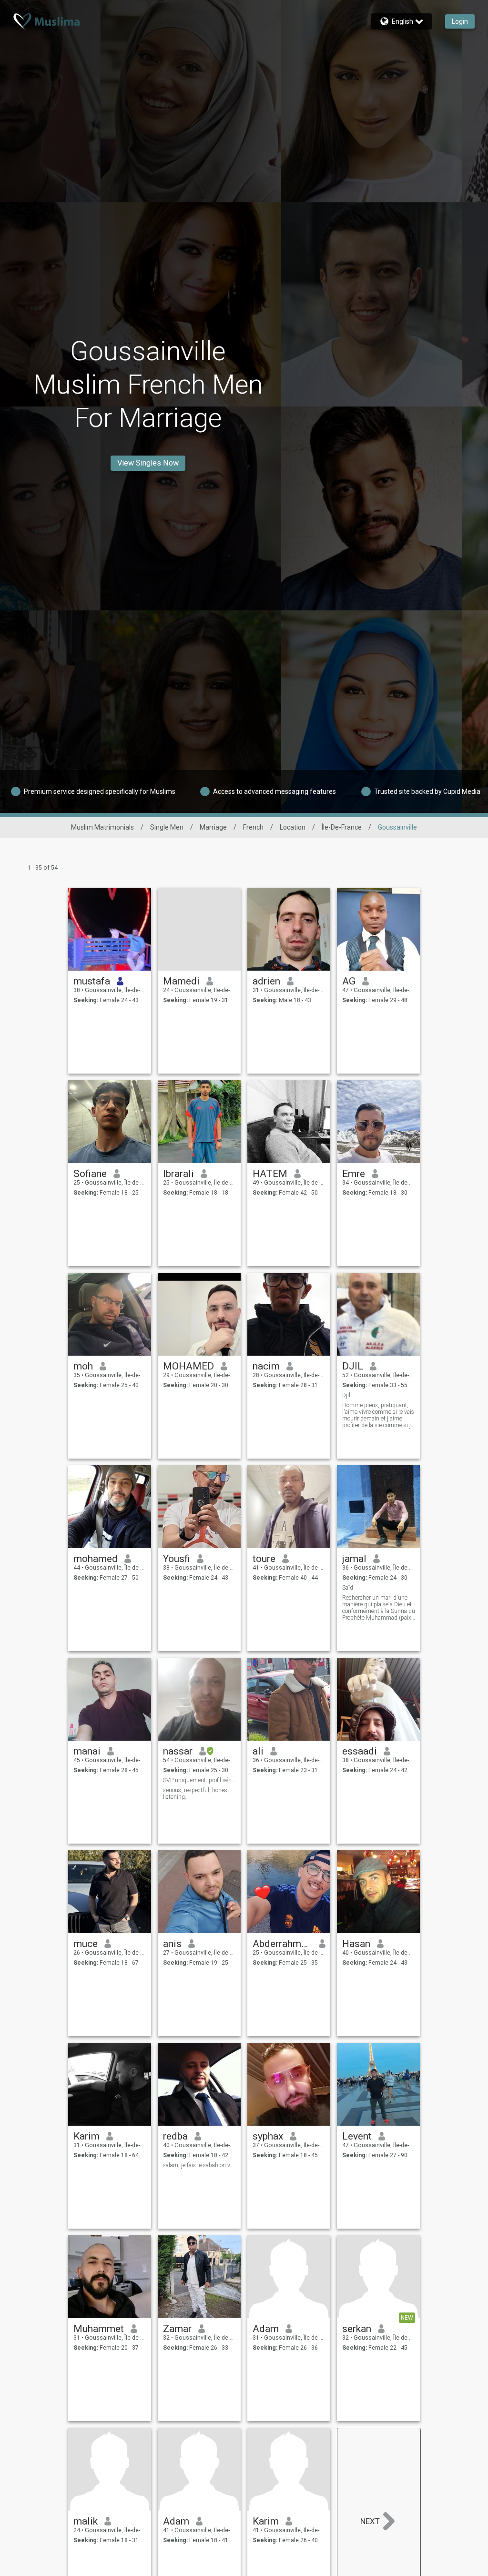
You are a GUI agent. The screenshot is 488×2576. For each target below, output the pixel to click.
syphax (268, 2136)
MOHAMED (188, 1366)
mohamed (96, 1559)
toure (264, 1559)
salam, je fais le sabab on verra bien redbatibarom (199, 2165)
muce (86, 1944)
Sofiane (90, 1174)
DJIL (353, 1366)
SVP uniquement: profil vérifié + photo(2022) (199, 1780)
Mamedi (181, 981)
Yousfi (177, 1559)
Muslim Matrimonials (102, 827)
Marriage (213, 827)
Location (293, 827)
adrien (266, 981)
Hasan (356, 1944)
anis (172, 1944)
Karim (86, 2136)
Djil (346, 1395)
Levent (357, 2136)
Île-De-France (342, 827)
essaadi (360, 1751)
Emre (354, 1174)
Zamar (177, 2329)
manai (87, 1751)
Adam (266, 2329)
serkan (357, 2329)
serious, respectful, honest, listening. (197, 1794)
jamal (354, 1559)
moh (83, 1366)
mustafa (92, 981)
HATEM (270, 1174)
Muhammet (99, 2329)
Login (460, 21)
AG (349, 981)
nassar (178, 1751)
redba (175, 2136)
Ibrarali (178, 1174)
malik (86, 2521)
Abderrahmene (282, 1944)
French (253, 827)
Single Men (167, 827)
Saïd (348, 1588)
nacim (266, 1366)
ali (258, 1751)
